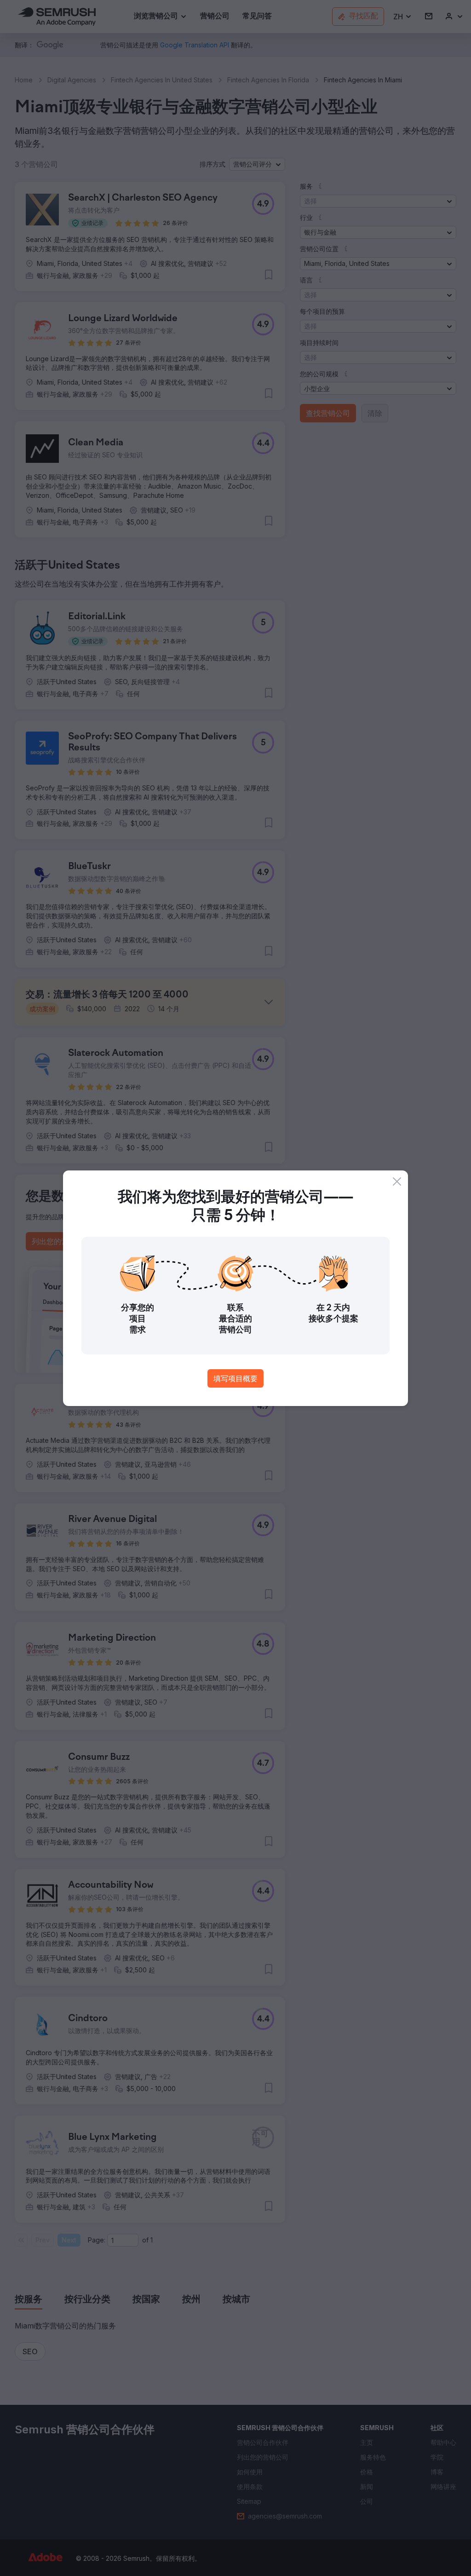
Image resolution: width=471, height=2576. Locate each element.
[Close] (397, 1181)
